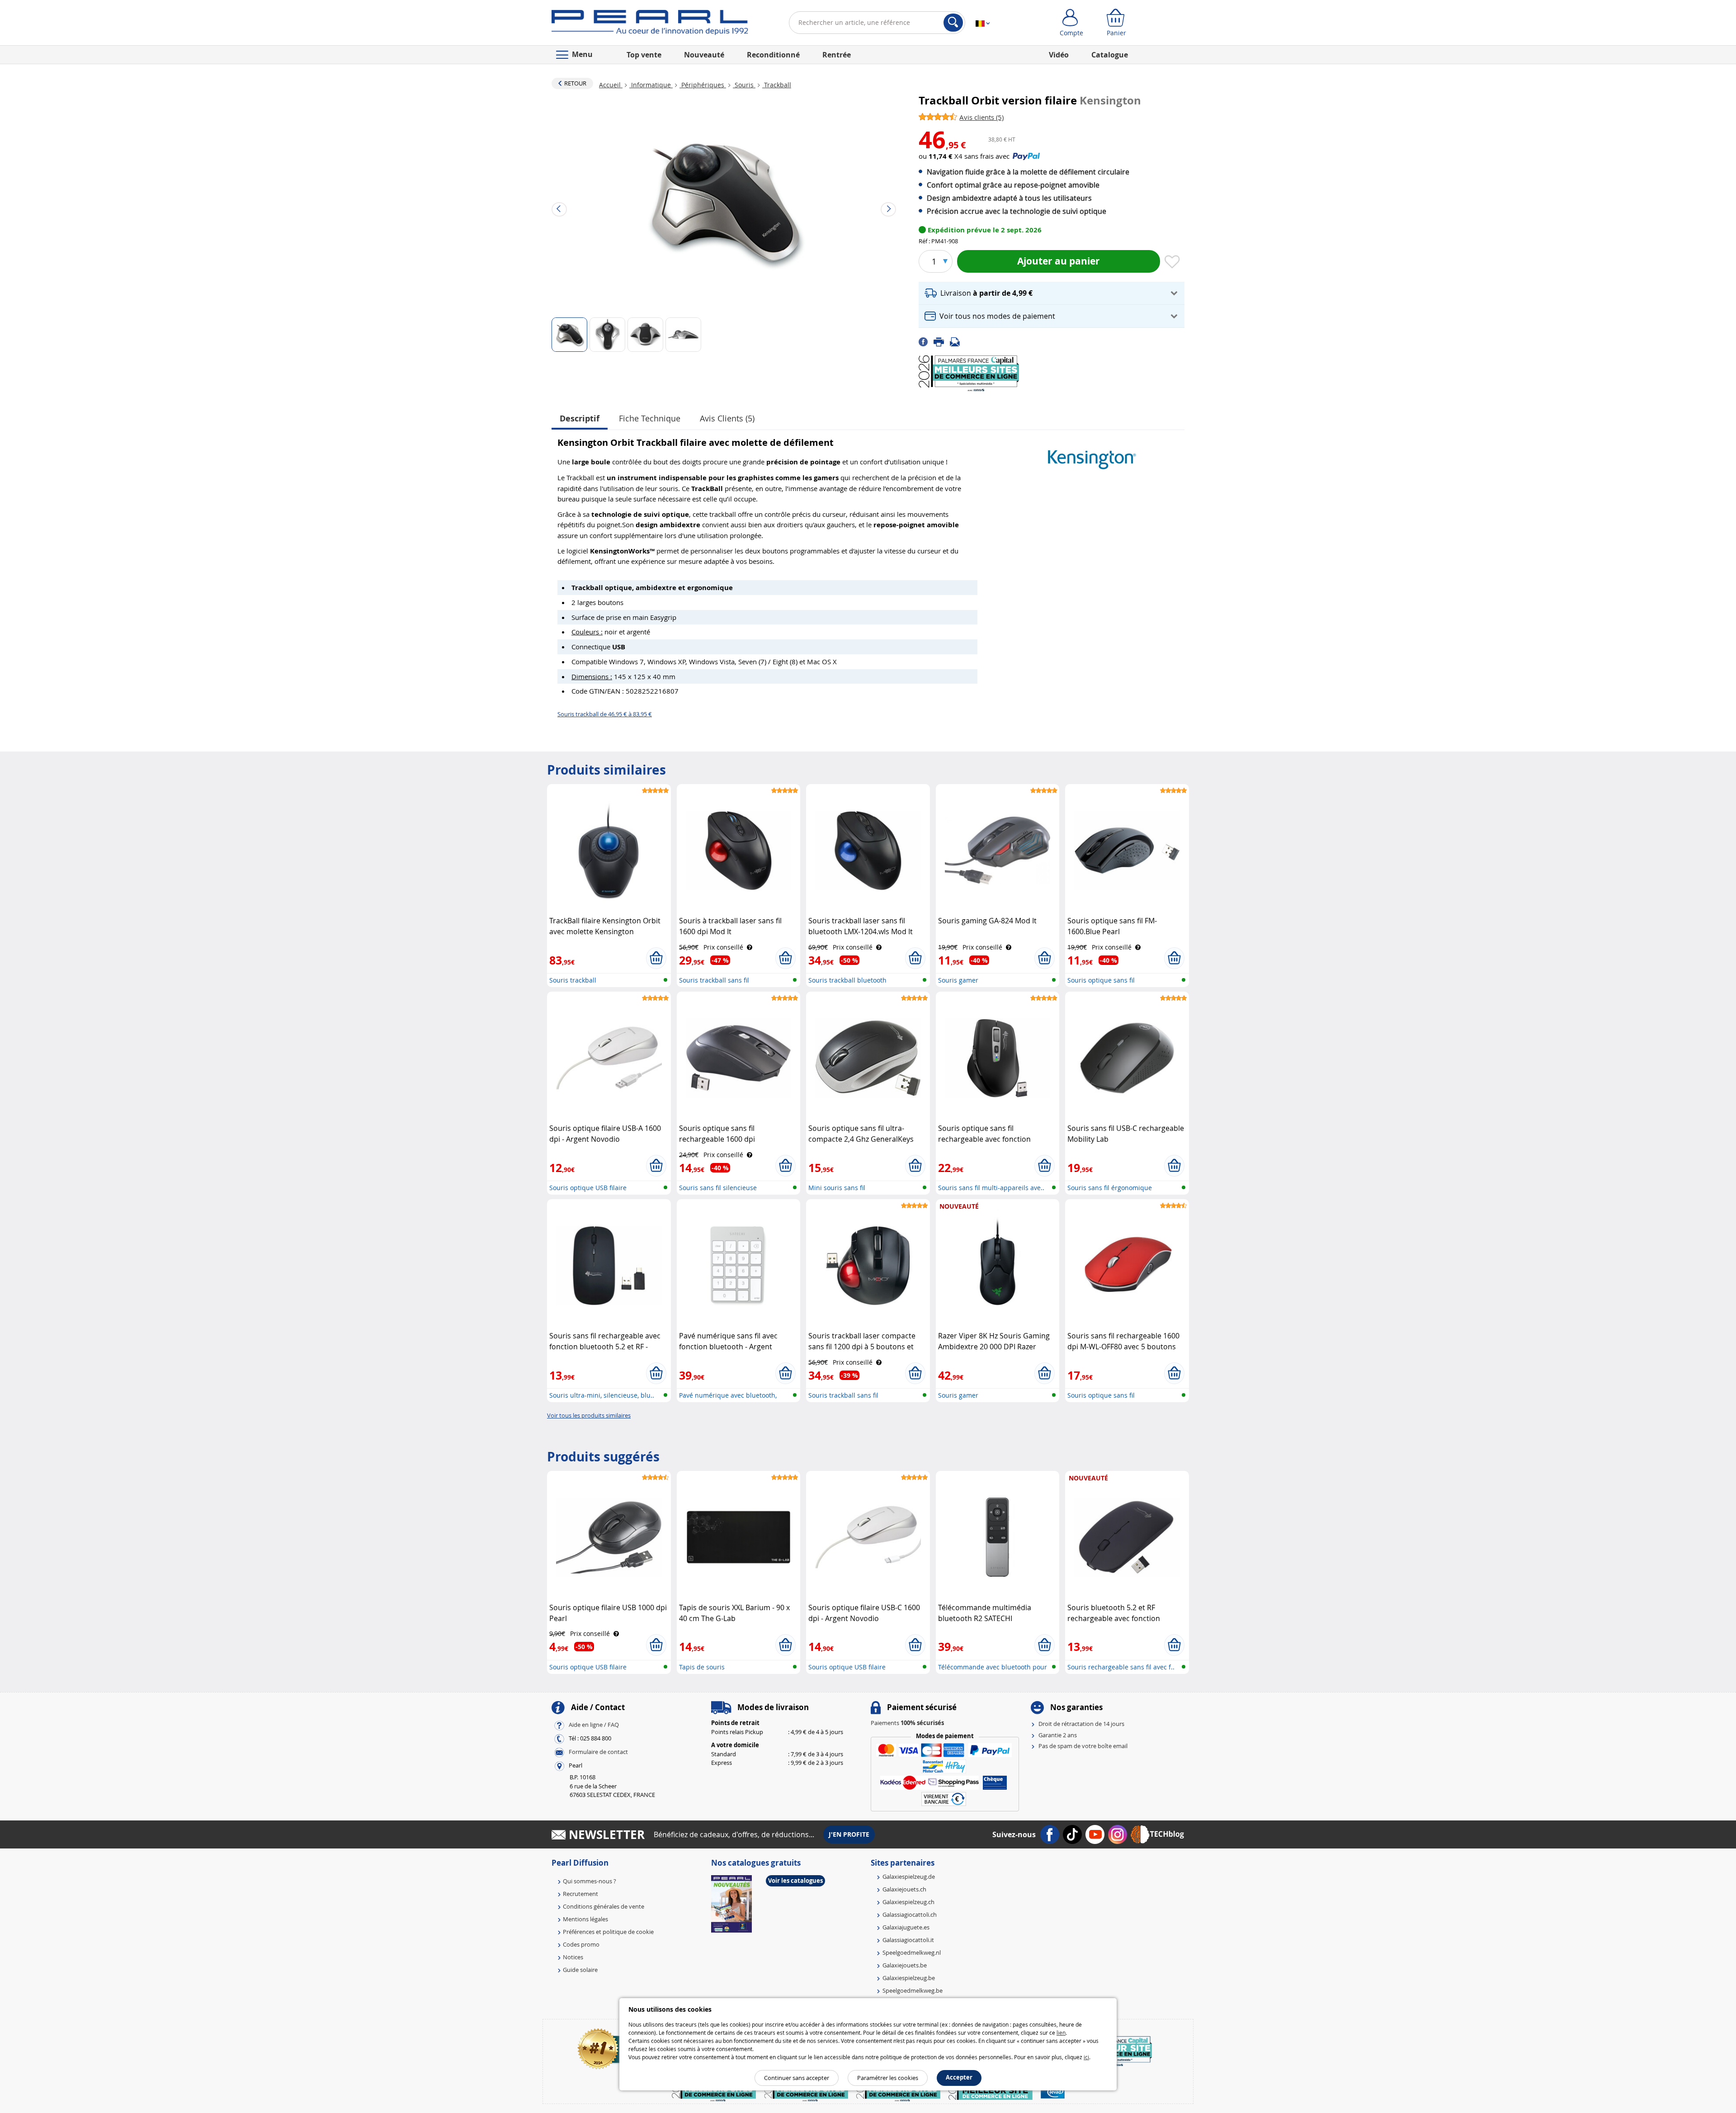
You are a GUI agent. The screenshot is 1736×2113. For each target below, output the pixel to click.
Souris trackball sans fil (714, 980)
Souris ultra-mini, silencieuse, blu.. (602, 1395)
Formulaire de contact (598, 1752)
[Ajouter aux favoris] (1172, 262)
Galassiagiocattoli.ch (910, 1914)
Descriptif (580, 418)
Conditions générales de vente (604, 1906)
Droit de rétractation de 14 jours (1081, 1724)
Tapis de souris (702, 1667)
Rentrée (837, 55)
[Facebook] (926, 341)
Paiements (907, 1723)
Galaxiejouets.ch (904, 1889)
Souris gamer (958, 980)
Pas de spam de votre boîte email (1083, 1746)
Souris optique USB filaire (588, 1188)
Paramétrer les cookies (888, 2078)
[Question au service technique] (958, 341)
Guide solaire (580, 1970)
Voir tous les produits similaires (589, 1415)
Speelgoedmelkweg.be (913, 1990)
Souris (744, 85)
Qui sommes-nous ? (590, 1881)
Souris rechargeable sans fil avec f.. (1121, 1667)
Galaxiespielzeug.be (909, 1978)
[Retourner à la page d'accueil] (650, 24)
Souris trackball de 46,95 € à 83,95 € (605, 714)
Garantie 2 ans (1058, 1735)
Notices (573, 1957)
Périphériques (703, 85)
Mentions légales (585, 1919)
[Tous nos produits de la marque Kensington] (1092, 455)
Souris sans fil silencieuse (718, 1188)
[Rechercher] (953, 23)
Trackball (777, 85)
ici (1086, 2057)
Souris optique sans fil (1101, 980)
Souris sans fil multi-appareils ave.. (991, 1188)
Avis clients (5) (727, 418)
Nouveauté (704, 55)
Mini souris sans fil (837, 1188)
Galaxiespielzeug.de (909, 1877)
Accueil (611, 85)
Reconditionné (773, 55)
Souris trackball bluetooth (847, 980)
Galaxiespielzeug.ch (908, 1902)
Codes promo (581, 1944)
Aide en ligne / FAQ (594, 1725)
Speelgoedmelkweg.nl (912, 1952)
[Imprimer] (942, 341)
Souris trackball (573, 980)
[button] (1052, 293)
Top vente (644, 55)
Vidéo (1059, 55)
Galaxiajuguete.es (906, 1927)
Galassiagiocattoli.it (908, 1940)
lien (1061, 2033)
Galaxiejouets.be (905, 1965)
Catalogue (1110, 55)
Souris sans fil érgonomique (1110, 1188)
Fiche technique (650, 418)
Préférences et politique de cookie (608, 1932)
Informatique (651, 85)
